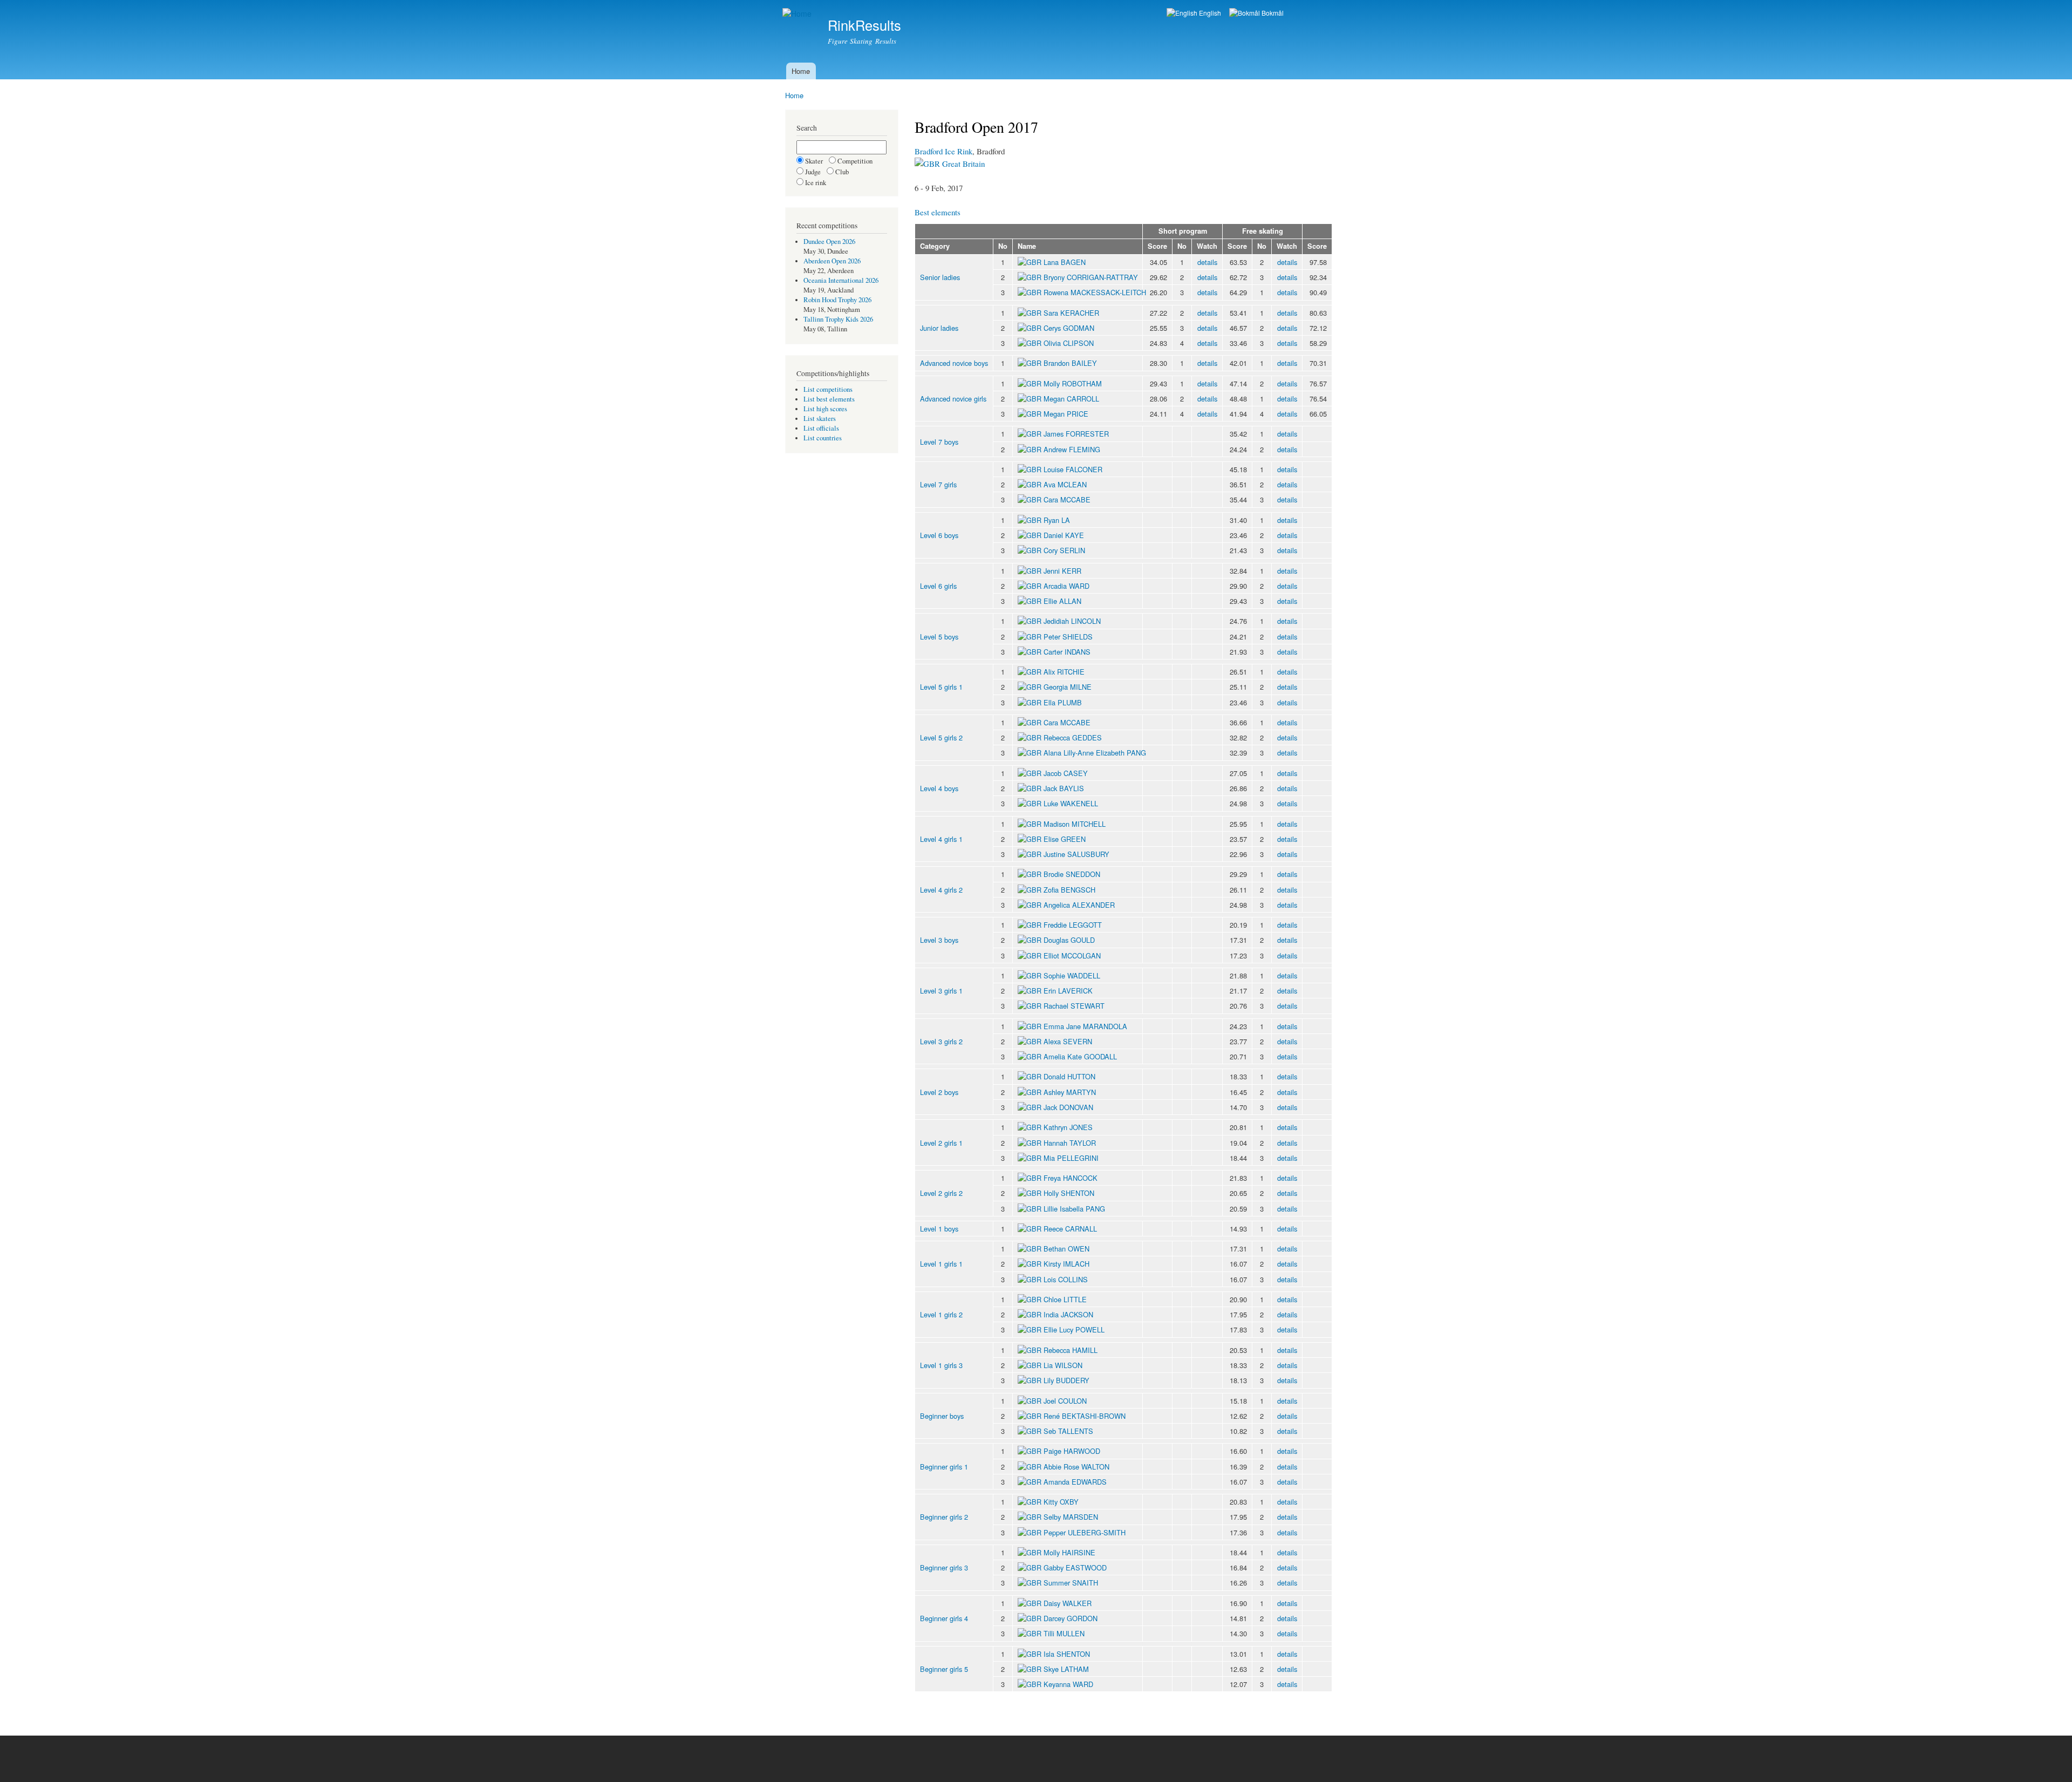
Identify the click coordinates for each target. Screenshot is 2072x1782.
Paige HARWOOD (1072, 1451)
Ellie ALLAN (1062, 601)
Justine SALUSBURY (1076, 854)
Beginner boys (942, 1416)
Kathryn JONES (1068, 1127)
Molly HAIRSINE (1069, 1552)
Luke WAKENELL (1071, 803)
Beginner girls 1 (944, 1467)
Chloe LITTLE (1065, 1299)
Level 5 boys (939, 637)
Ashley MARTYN (1070, 1092)
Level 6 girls (938, 586)
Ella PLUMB (1063, 702)
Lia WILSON (1063, 1365)
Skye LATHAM (1066, 1669)
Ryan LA (1057, 520)
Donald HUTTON (1069, 1076)
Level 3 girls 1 (941, 991)
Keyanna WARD (1068, 1684)
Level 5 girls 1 (941, 687)
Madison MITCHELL (1075, 824)
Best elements (938, 212)
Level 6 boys (939, 535)
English (1209, 13)
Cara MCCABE (1067, 499)
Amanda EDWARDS (1075, 1482)
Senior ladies (940, 277)
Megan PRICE (1066, 414)
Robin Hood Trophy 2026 (837, 300)
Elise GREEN (1065, 839)
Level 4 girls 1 (941, 839)
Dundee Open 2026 (829, 242)
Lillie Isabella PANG (1074, 1209)
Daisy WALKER (1068, 1603)
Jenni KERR (1062, 571)
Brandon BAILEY (1070, 363)
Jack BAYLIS (1064, 788)
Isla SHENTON (1067, 1654)
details (1207, 262)
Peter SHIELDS (1068, 637)
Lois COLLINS (1066, 1279)
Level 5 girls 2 (941, 737)
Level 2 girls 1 (941, 1143)
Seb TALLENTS (1068, 1431)
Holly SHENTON (1069, 1193)
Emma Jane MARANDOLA (1085, 1026)
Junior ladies (939, 328)
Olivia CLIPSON (1069, 343)
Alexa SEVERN (1068, 1041)
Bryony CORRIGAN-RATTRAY (1091, 277)
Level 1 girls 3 (941, 1365)
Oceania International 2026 (841, 280)
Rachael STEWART (1074, 1006)
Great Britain (962, 164)
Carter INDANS (1067, 652)
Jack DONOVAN (1068, 1107)
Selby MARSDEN (1071, 1517)
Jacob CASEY (1066, 773)
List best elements (829, 399)
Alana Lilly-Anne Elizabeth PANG (1095, 753)
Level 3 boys (939, 940)
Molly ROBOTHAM (1073, 383)
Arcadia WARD (1066, 586)
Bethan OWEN (1066, 1249)
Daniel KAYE (1064, 535)
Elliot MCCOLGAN (1072, 955)
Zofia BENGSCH (1069, 890)
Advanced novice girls (953, 399)
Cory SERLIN (1064, 550)
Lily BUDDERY (1066, 1380)
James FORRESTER (1076, 434)
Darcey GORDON (1071, 1618)
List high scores (825, 409)
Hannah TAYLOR (1070, 1143)
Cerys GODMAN (1069, 328)
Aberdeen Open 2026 (832, 261)
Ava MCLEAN (1065, 484)
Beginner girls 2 (944, 1517)
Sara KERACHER (1071, 313)
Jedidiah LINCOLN (1072, 621)
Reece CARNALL (1070, 1229)
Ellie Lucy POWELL (1074, 1329)
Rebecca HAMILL (1071, 1350)
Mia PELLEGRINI (1071, 1158)
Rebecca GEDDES (1073, 737)
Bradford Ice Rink (943, 151)
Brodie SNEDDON (1072, 874)
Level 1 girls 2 (941, 1314)
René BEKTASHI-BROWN (1085, 1416)
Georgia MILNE (1068, 687)
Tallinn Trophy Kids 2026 (838, 319)
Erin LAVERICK (1068, 991)
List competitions (828, 389)
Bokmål (1272, 13)
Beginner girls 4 (944, 1618)
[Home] (798, 14)
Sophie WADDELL (1072, 975)
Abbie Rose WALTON (1076, 1467)
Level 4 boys (939, 788)
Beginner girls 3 (944, 1567)
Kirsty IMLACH (1066, 1264)
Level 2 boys (939, 1092)
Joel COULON (1065, 1401)
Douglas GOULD (1069, 940)
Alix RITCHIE (1064, 672)
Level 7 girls (938, 484)
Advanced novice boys (954, 363)
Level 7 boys (939, 442)
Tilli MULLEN (1064, 1633)
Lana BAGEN (1065, 262)
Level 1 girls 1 (941, 1264)
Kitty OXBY (1061, 1502)
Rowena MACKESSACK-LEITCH (1095, 292)
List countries (823, 438)
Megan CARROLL (1071, 399)
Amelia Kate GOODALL (1080, 1056)
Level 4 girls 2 (941, 890)
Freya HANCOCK (1071, 1178)
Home (801, 71)
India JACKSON (1068, 1314)
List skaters (820, 419)
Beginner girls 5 (944, 1669)
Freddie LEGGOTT (1073, 925)
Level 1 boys (939, 1229)
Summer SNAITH (1071, 1583)
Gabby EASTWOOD (1075, 1567)
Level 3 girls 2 (941, 1041)
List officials (821, 428)
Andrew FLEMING (1072, 449)
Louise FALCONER (1073, 469)
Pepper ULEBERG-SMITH (1085, 1532)
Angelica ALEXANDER (1079, 905)
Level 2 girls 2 (941, 1193)
